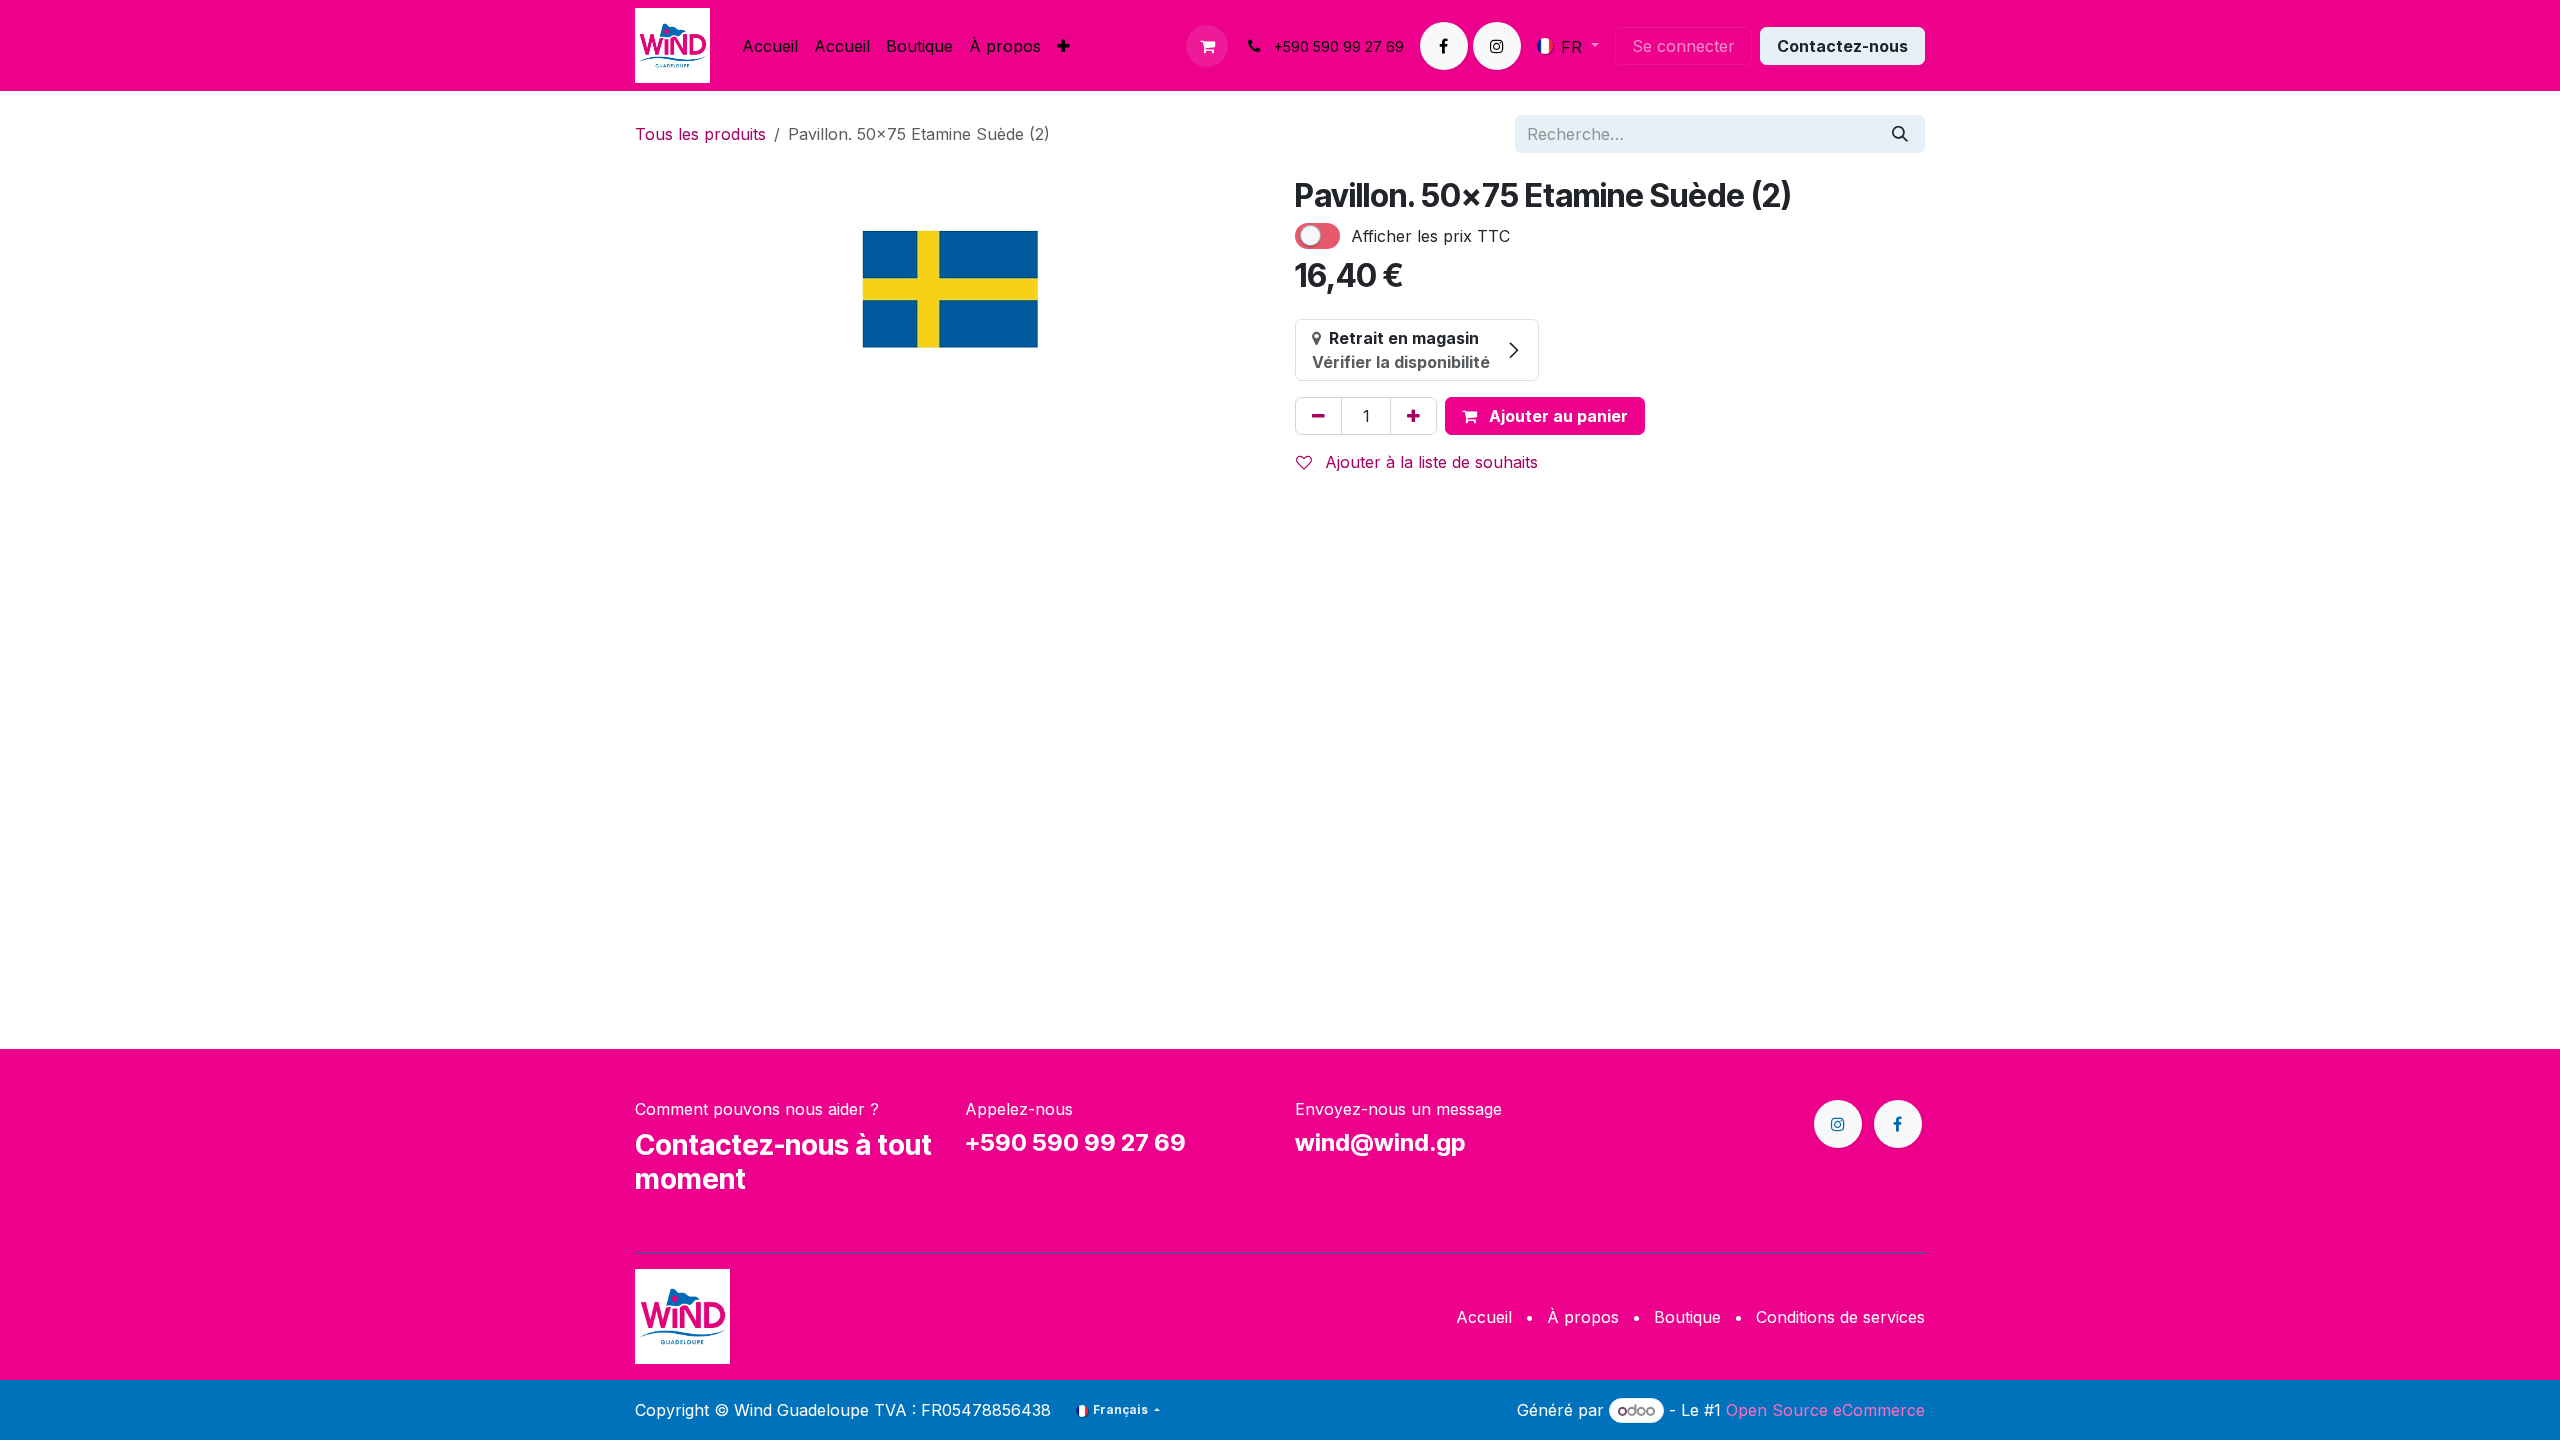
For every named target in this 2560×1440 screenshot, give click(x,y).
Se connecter (1683, 46)
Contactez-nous (1842, 46)
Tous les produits (700, 134)
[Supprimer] (1318, 416)
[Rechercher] (1900, 134)
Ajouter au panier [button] (1556, 416)
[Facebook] (1444, 46)
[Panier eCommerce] (1207, 46)
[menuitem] (770, 46)
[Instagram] (1497, 46)
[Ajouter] (1413, 416)
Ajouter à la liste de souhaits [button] (1429, 462)
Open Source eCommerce (1825, 1410)
